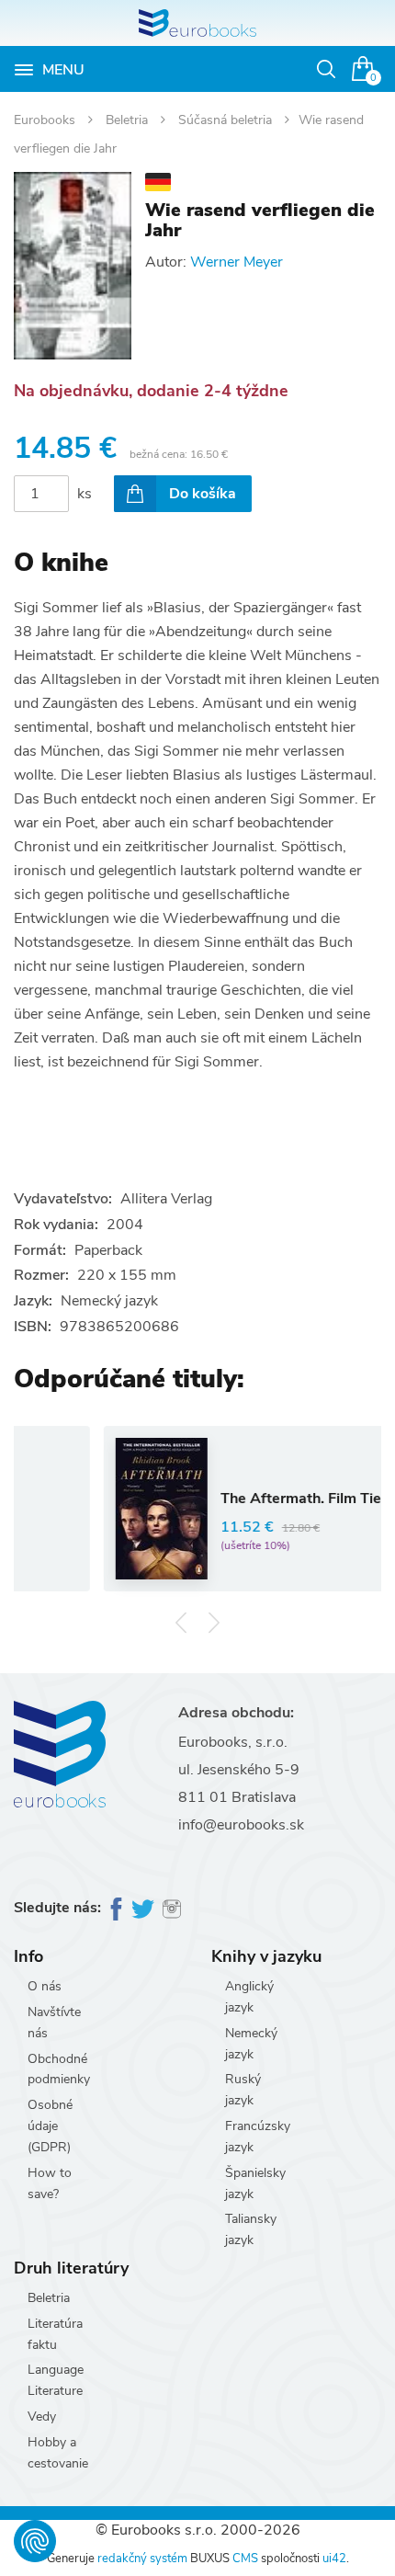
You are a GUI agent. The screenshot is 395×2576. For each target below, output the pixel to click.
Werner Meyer (237, 262)
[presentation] (181, 1622)
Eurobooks (46, 120)
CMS (245, 2559)
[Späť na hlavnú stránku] (197, 23)
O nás (45, 1986)
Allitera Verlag (166, 1199)
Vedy (42, 2416)
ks (85, 494)
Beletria (129, 120)
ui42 (334, 2559)
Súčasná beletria (227, 120)
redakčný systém (142, 2559)
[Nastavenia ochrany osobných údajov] (35, 2541)
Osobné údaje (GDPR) (50, 2126)
